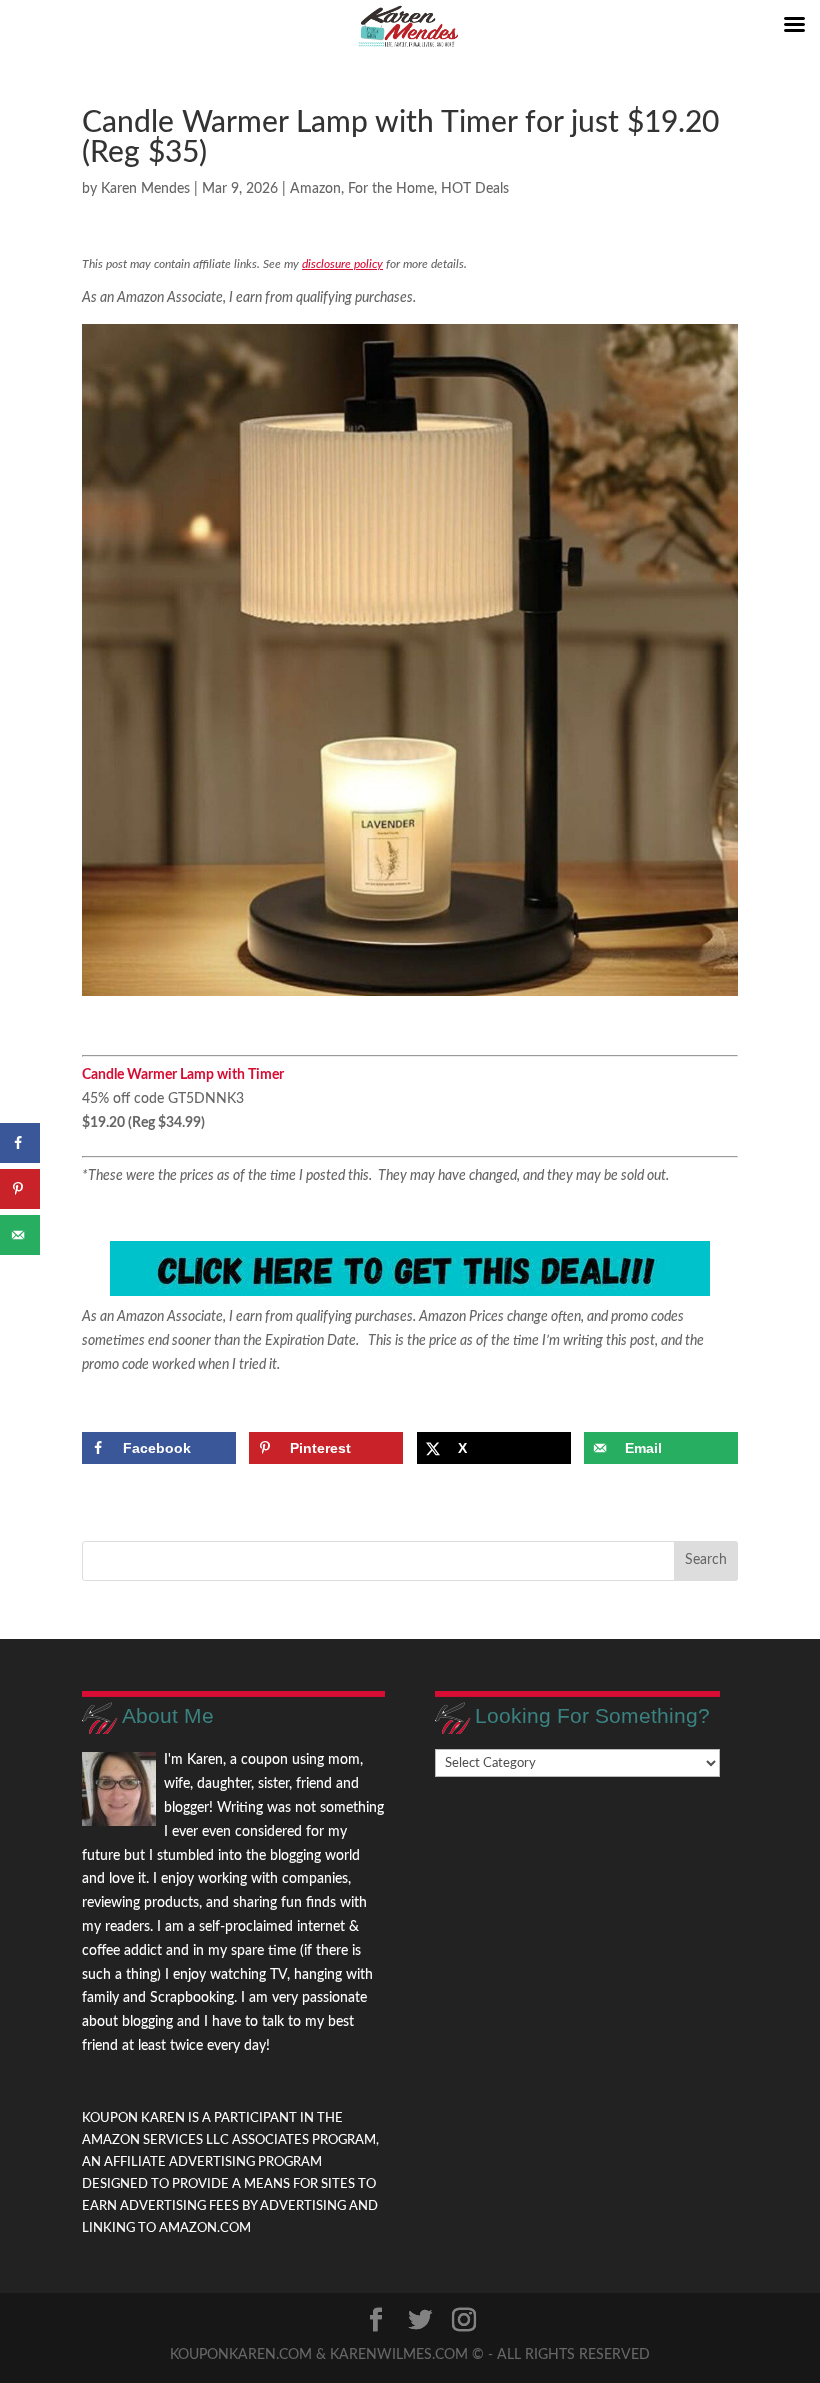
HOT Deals (475, 189)
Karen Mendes (145, 189)
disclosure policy (342, 264)
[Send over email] (20, 1235)
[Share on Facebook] (20, 1143)
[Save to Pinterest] (20, 1189)
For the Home (391, 189)
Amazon (315, 189)
